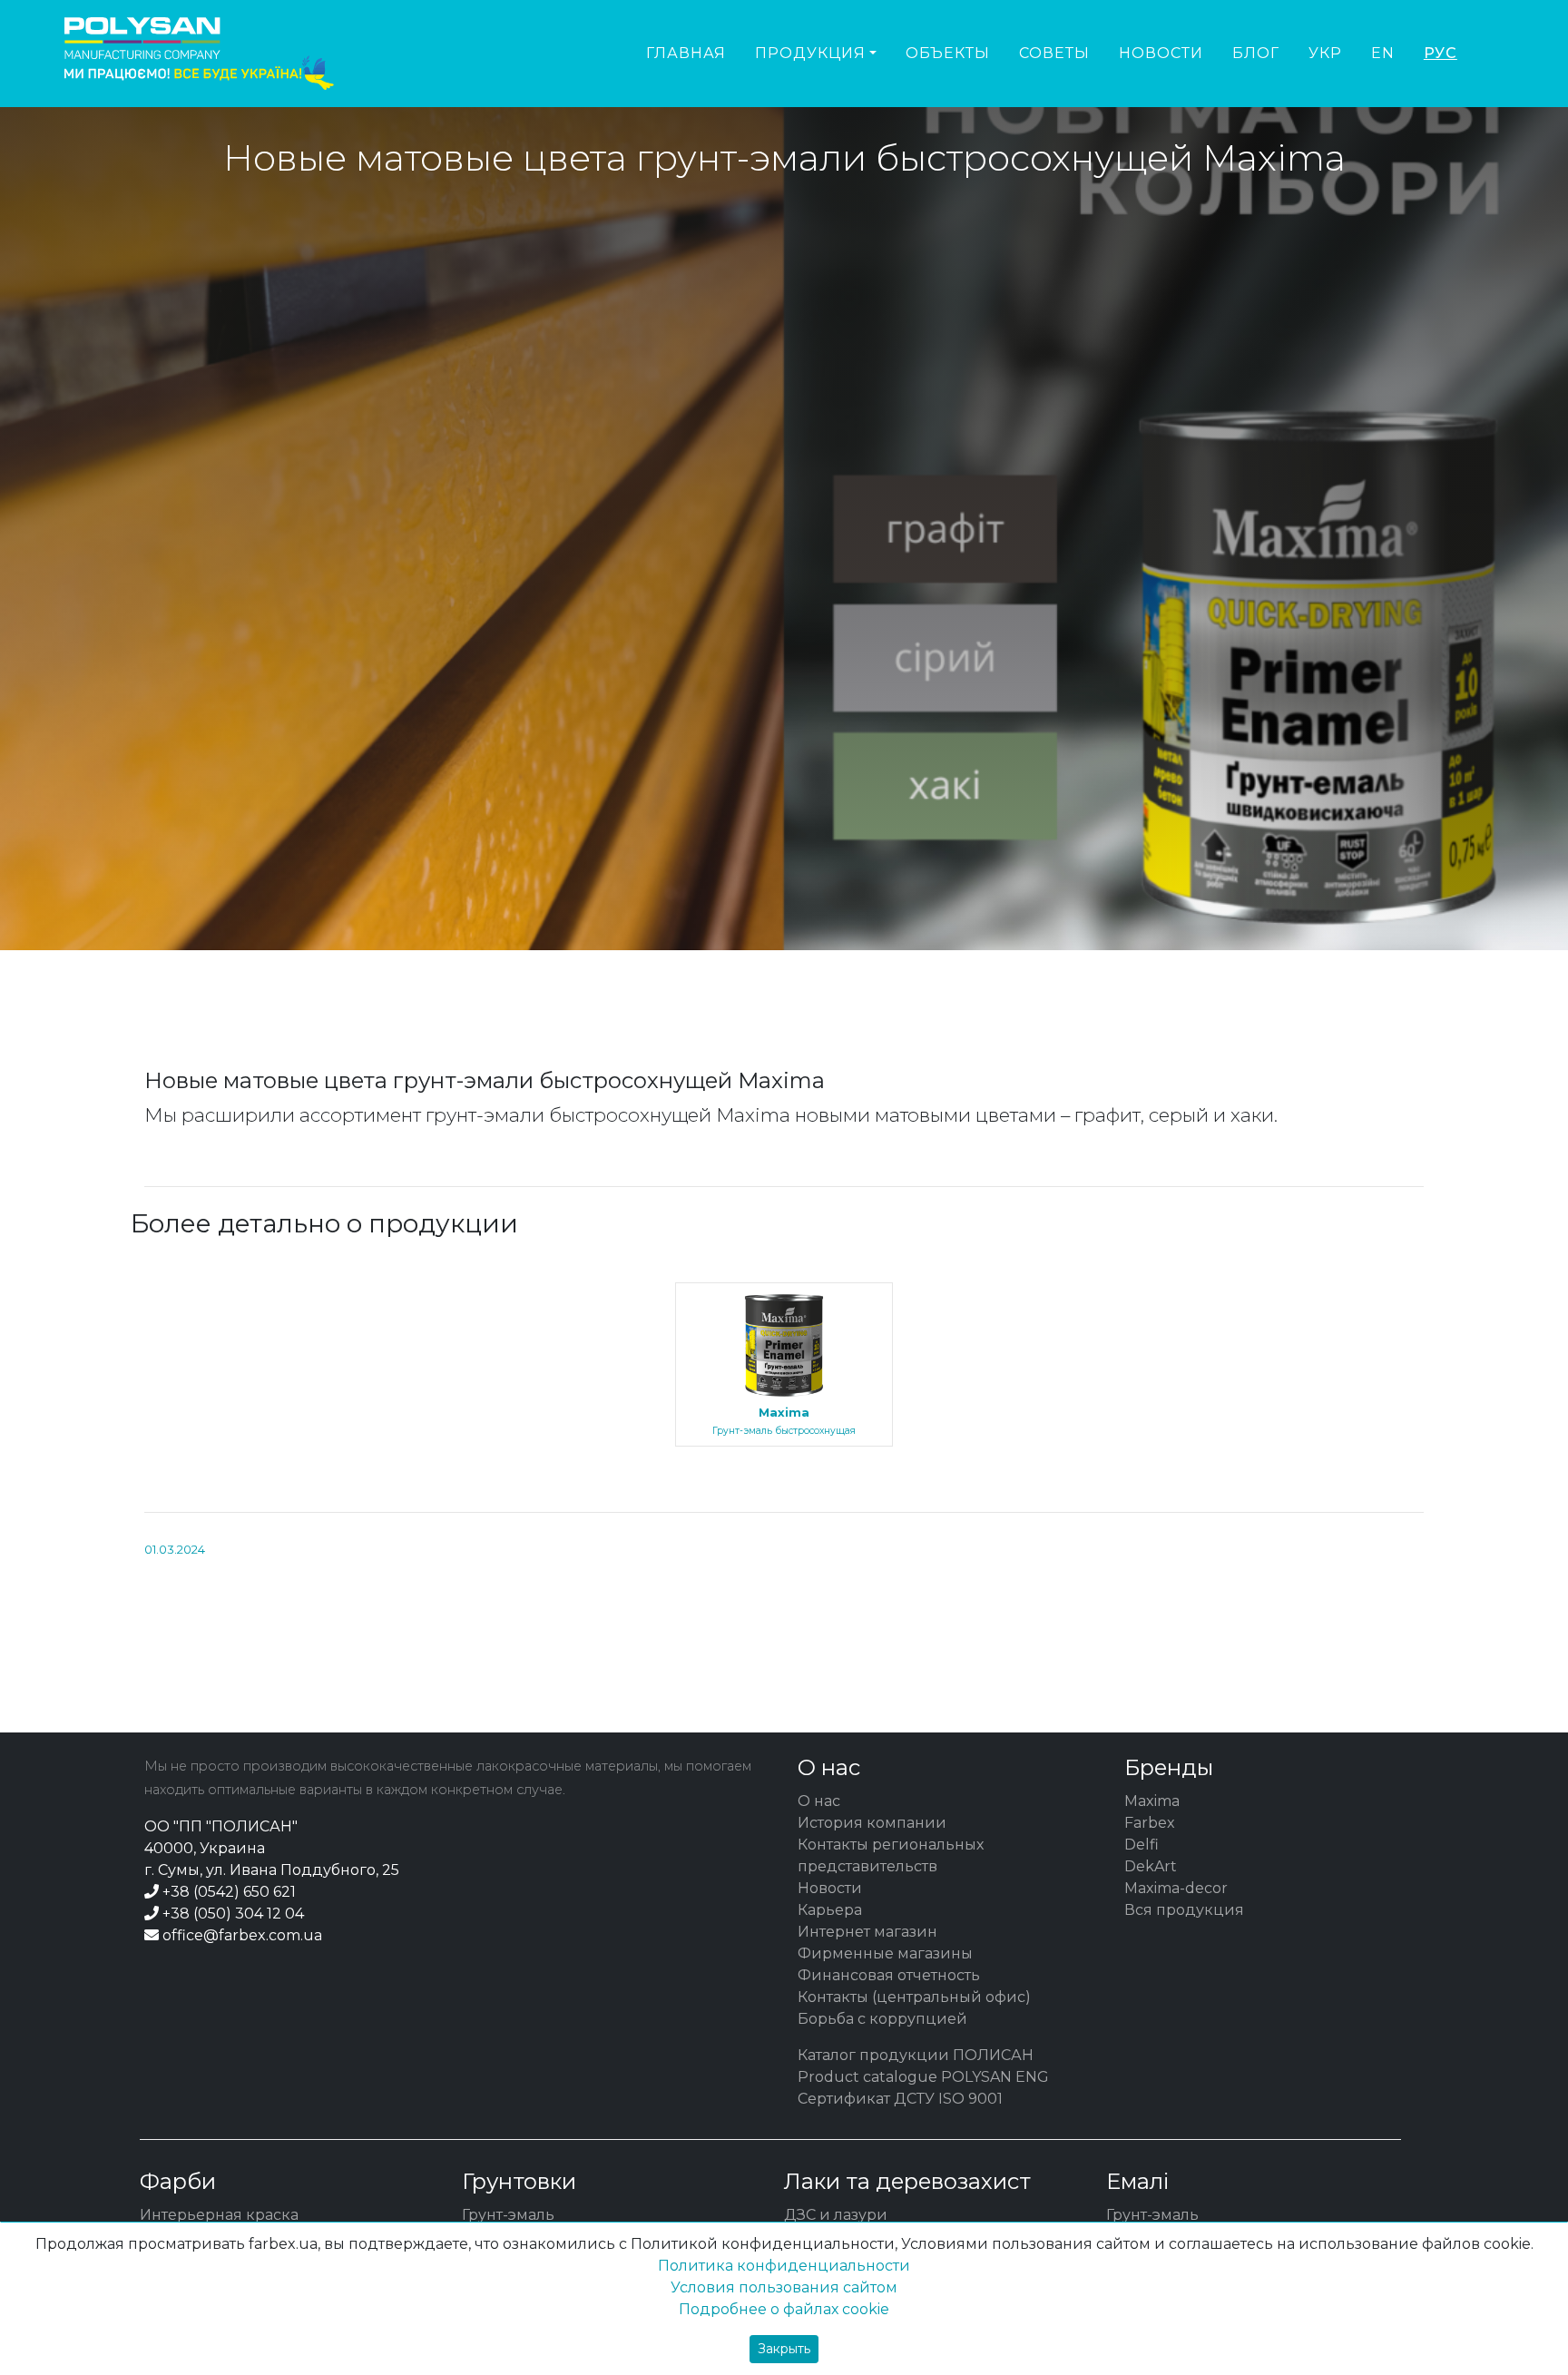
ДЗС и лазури (836, 2215)
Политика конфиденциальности (784, 2266)
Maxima (1152, 1801)
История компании (872, 1823)
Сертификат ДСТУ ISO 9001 (900, 2099)
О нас (819, 1801)
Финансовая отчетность (889, 1975)
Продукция (810, 53)
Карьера (830, 1910)
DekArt (1151, 1866)
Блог (1256, 53)
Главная (686, 53)
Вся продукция (1184, 1910)
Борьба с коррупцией (882, 2019)
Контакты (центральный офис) (914, 1997)
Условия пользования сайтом (784, 2287)
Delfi (1142, 1845)
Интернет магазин (867, 1932)
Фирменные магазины (885, 1953)
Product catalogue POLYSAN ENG (923, 2077)
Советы (1054, 53)
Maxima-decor (1176, 1888)
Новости (1161, 53)
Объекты (948, 53)
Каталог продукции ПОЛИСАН (916, 2055)
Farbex (1150, 1823)
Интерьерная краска (219, 2215)
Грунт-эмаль (508, 2215)
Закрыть (784, 2349)
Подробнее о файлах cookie (784, 2309)
